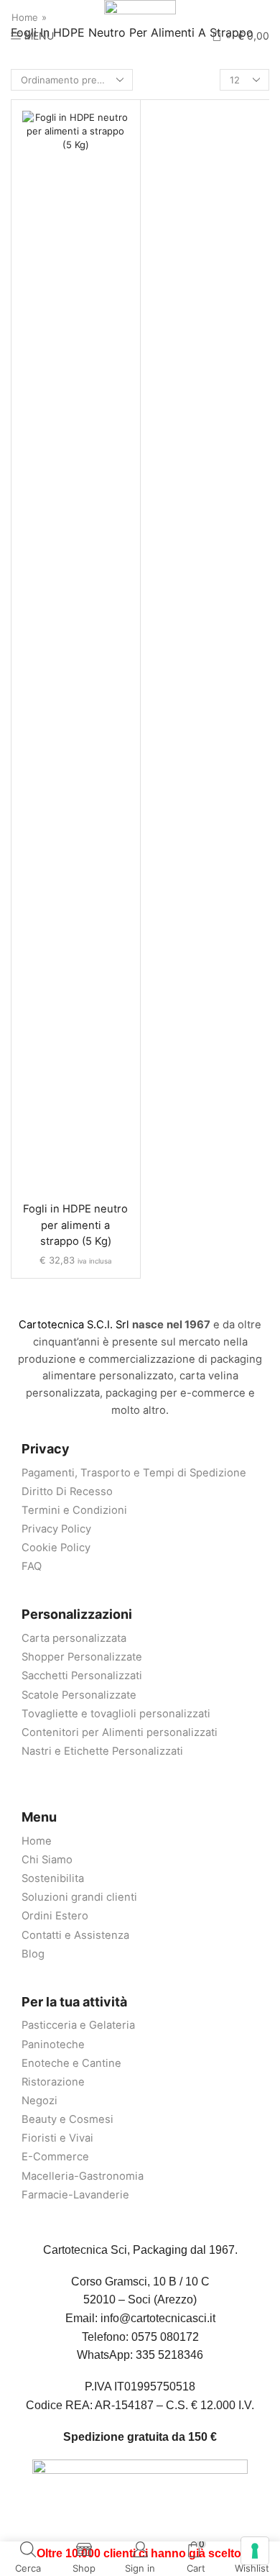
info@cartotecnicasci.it (158, 2318)
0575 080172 (165, 2337)
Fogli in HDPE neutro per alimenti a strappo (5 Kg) (75, 1225)
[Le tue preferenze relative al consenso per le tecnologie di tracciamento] (255, 2551)
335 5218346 (169, 2355)
